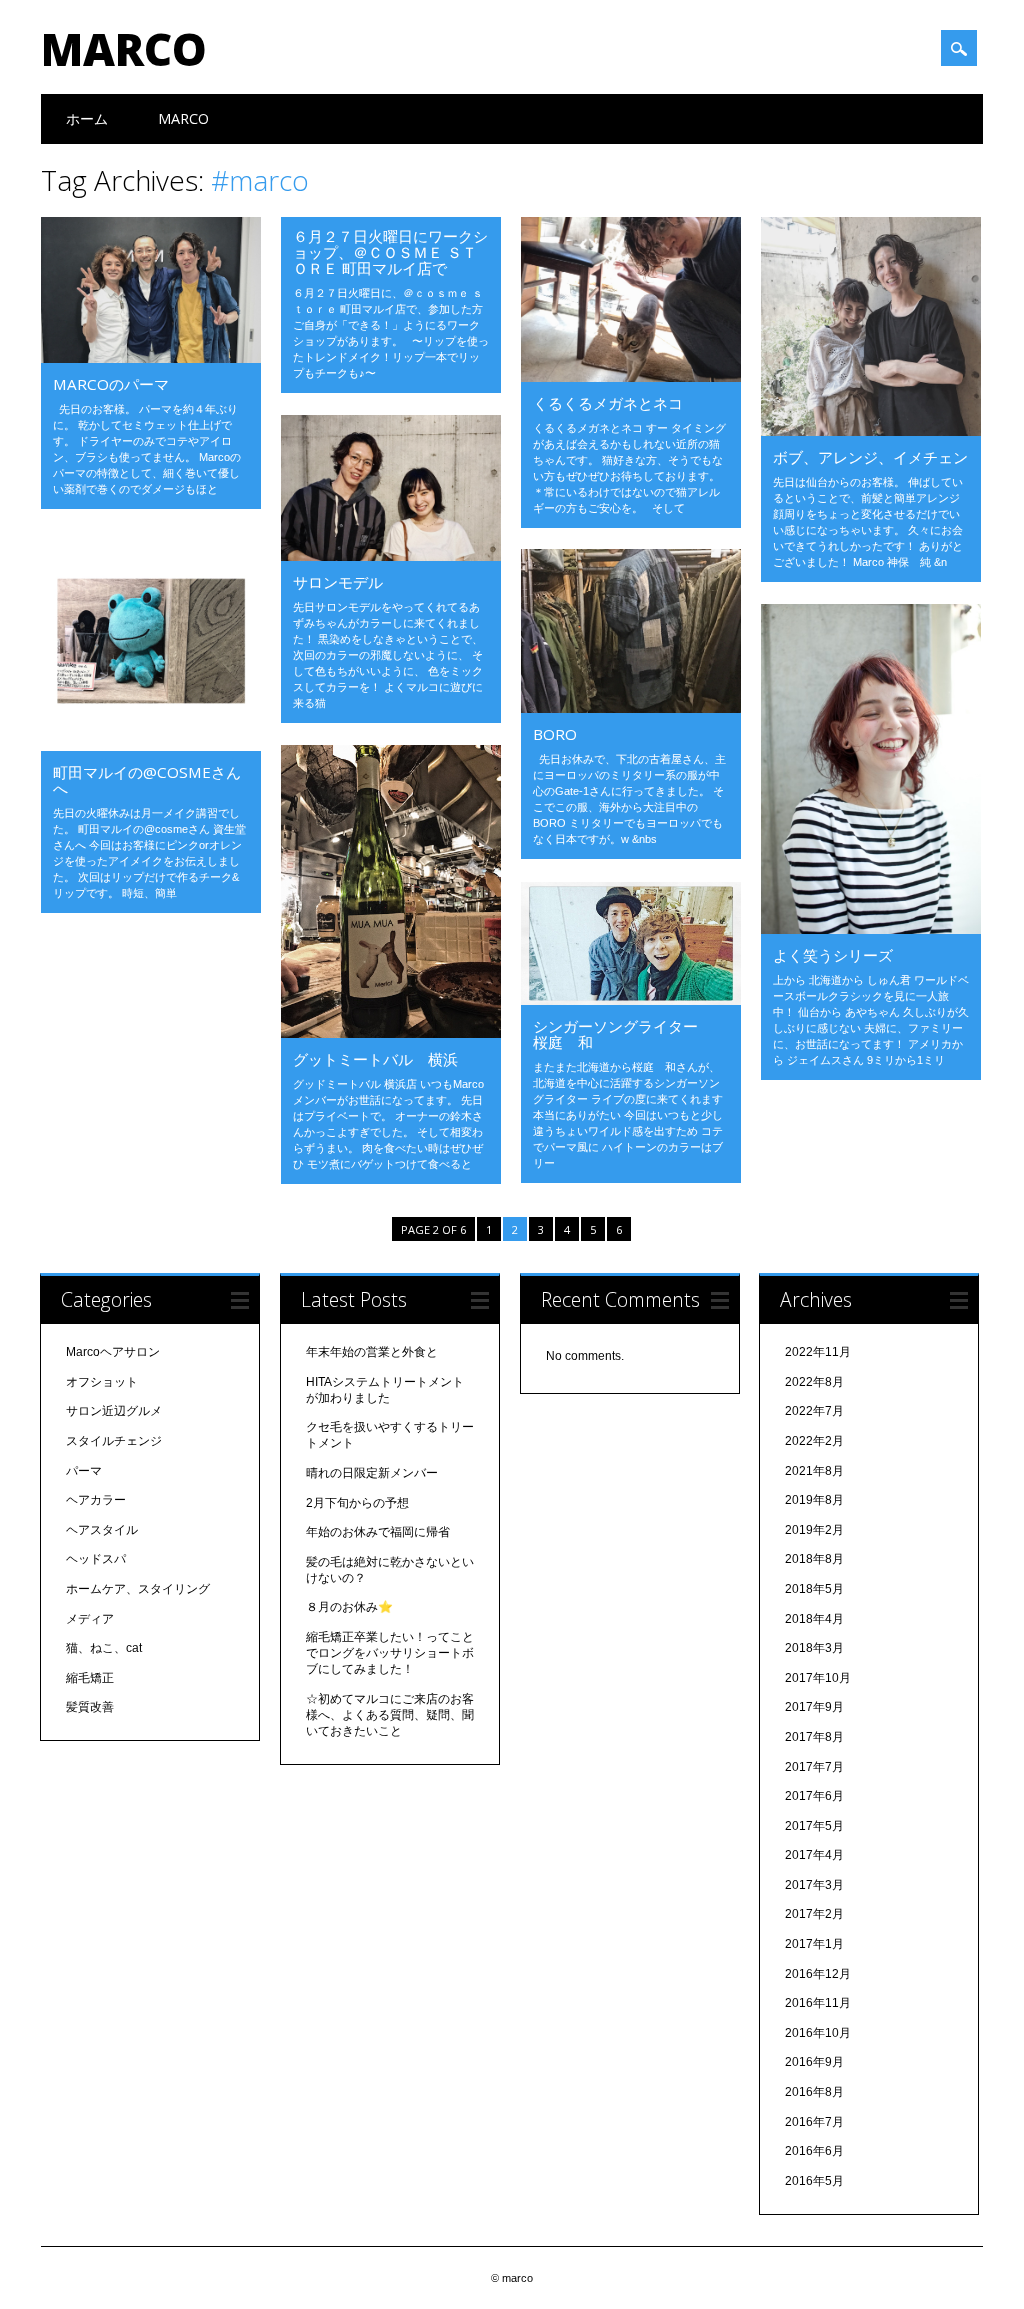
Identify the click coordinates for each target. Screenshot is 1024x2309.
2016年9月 (814, 2062)
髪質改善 (90, 1707)
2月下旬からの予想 (357, 1503)
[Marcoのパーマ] (151, 358)
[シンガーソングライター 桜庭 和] (631, 1000)
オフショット (102, 1382)
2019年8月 (814, 1500)
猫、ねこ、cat (104, 1648)
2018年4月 (814, 1619)
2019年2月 (814, 1530)
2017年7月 (814, 1767)
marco (124, 49)
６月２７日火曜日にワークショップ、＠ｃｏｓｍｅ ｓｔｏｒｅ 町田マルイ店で (390, 252)
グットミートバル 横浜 (375, 1059)
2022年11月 (818, 1352)
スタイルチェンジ (114, 1441)
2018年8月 (814, 1559)
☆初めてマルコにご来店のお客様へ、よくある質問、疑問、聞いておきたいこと (390, 1715)
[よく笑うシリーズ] (871, 929)
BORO (555, 734)
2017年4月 (814, 1855)
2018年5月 (814, 1589)
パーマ (84, 1471)
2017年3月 (814, 1885)
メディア (90, 1619)
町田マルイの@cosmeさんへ (147, 780)
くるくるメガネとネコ (608, 403)
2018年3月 (814, 1648)
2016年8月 (814, 2092)
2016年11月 (818, 2003)
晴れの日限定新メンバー (372, 1473)
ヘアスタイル (102, 1530)
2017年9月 (814, 1707)
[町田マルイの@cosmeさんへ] (151, 746)
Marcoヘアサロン (113, 1352)
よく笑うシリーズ (833, 955)
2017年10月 (818, 1678)
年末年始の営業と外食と (372, 1352)
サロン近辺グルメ (114, 1411)
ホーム (87, 118)
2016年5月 (814, 2181)
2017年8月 (814, 1737)
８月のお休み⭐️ (349, 1607)
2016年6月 (814, 2151)
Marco (183, 118)
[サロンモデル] (391, 556)
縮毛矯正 (90, 1678)
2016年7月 (814, 2122)
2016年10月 (818, 2033)
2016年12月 (818, 1974)
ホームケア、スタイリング (138, 1589)
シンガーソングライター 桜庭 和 (630, 1034)
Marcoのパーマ (111, 384)
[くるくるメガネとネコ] (631, 377)
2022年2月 (814, 1441)
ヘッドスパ (96, 1559)
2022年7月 (814, 1411)
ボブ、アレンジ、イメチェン (870, 457)
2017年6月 (814, 1796)
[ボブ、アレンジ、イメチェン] (871, 431)
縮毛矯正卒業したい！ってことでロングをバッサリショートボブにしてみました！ (390, 1653)
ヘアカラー (96, 1500)
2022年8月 (814, 1382)
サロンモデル (338, 582)
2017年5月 (814, 1826)
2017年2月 (814, 1914)
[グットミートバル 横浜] (391, 1033)
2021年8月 (814, 1471)
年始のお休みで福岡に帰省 (378, 1532)
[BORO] (631, 708)
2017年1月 (814, 1944)
